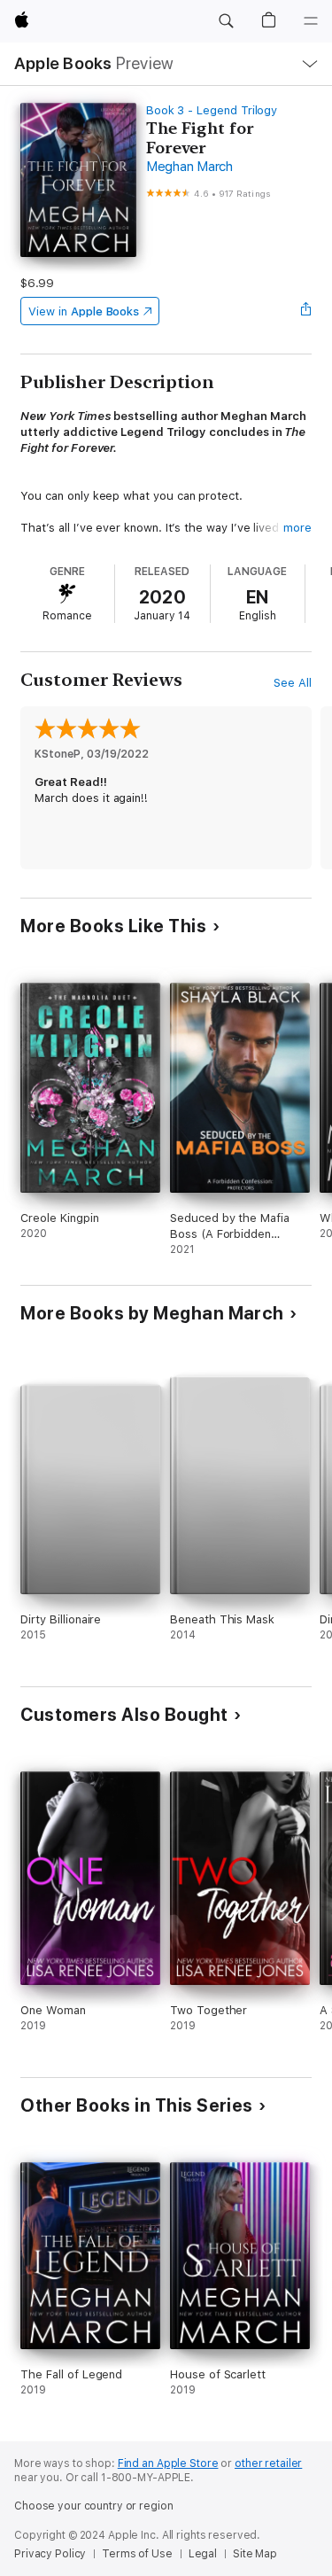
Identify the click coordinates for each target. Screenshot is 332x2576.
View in (84, 311)
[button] (226, 21)
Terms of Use (137, 2554)
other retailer (268, 2463)
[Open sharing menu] (306, 311)
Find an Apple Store (168, 2463)
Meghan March (189, 167)
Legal (203, 2554)
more (297, 528)
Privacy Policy (50, 2554)
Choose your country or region (94, 2506)
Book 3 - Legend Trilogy (212, 110)
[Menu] (311, 21)
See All (293, 683)
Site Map (255, 2554)
